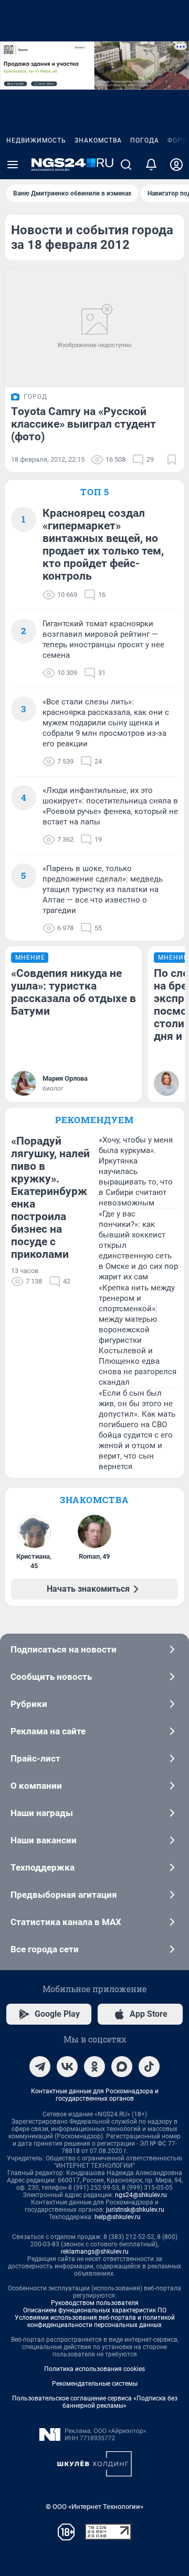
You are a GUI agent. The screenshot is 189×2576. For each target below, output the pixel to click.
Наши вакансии (44, 1840)
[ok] (94, 2067)
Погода (145, 140)
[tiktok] (149, 2067)
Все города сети (45, 1949)
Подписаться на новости (64, 1649)
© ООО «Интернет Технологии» (94, 2507)
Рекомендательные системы (95, 2384)
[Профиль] (176, 165)
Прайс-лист (35, 1758)
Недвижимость (36, 140)
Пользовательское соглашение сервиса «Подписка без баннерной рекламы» (95, 2402)
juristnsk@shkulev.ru (135, 2210)
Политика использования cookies (94, 2369)
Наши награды (42, 1813)
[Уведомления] (151, 165)
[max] (122, 2067)
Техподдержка (43, 1867)
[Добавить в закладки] (172, 460)
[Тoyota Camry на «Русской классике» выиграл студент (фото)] (94, 328)
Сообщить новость (51, 1677)
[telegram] (40, 2067)
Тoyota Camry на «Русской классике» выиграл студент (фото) (83, 424)
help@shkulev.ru (118, 2217)
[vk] (67, 2067)
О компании (36, 1786)
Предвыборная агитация (64, 1895)
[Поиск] (126, 165)
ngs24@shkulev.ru (141, 2195)
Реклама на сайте (48, 1731)
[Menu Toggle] (13, 165)
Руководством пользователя (95, 2303)
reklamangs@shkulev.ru (95, 2252)
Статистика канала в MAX (66, 1922)
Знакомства (98, 140)
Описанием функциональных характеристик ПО (95, 2310)
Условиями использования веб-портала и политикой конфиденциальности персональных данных (95, 2321)
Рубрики (29, 1704)
